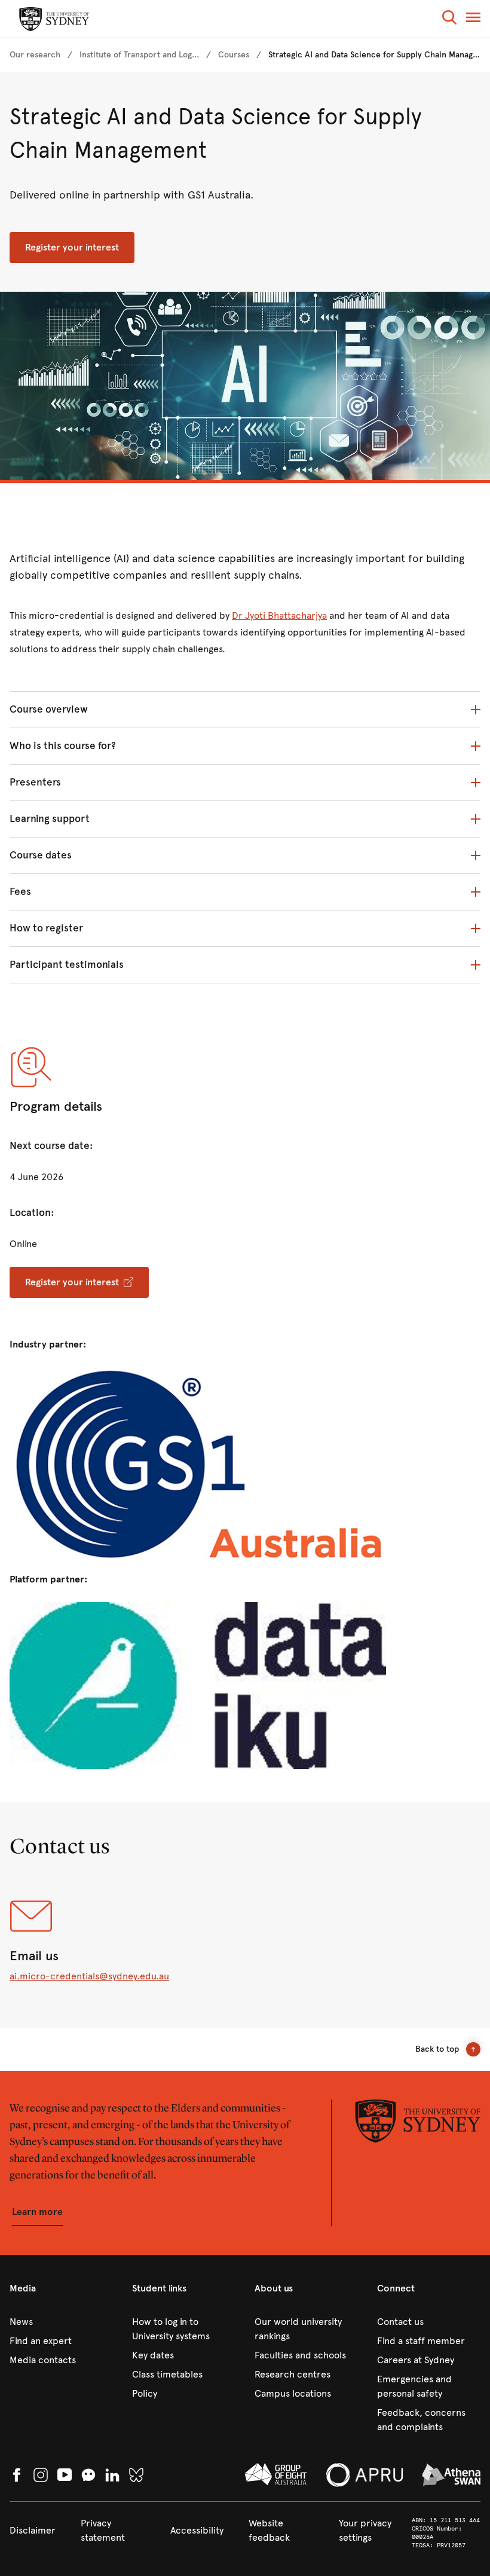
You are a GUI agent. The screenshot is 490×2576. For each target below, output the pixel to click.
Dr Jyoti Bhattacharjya (279, 615)
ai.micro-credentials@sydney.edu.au (89, 1976)
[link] (35, 55)
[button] (449, 19)
